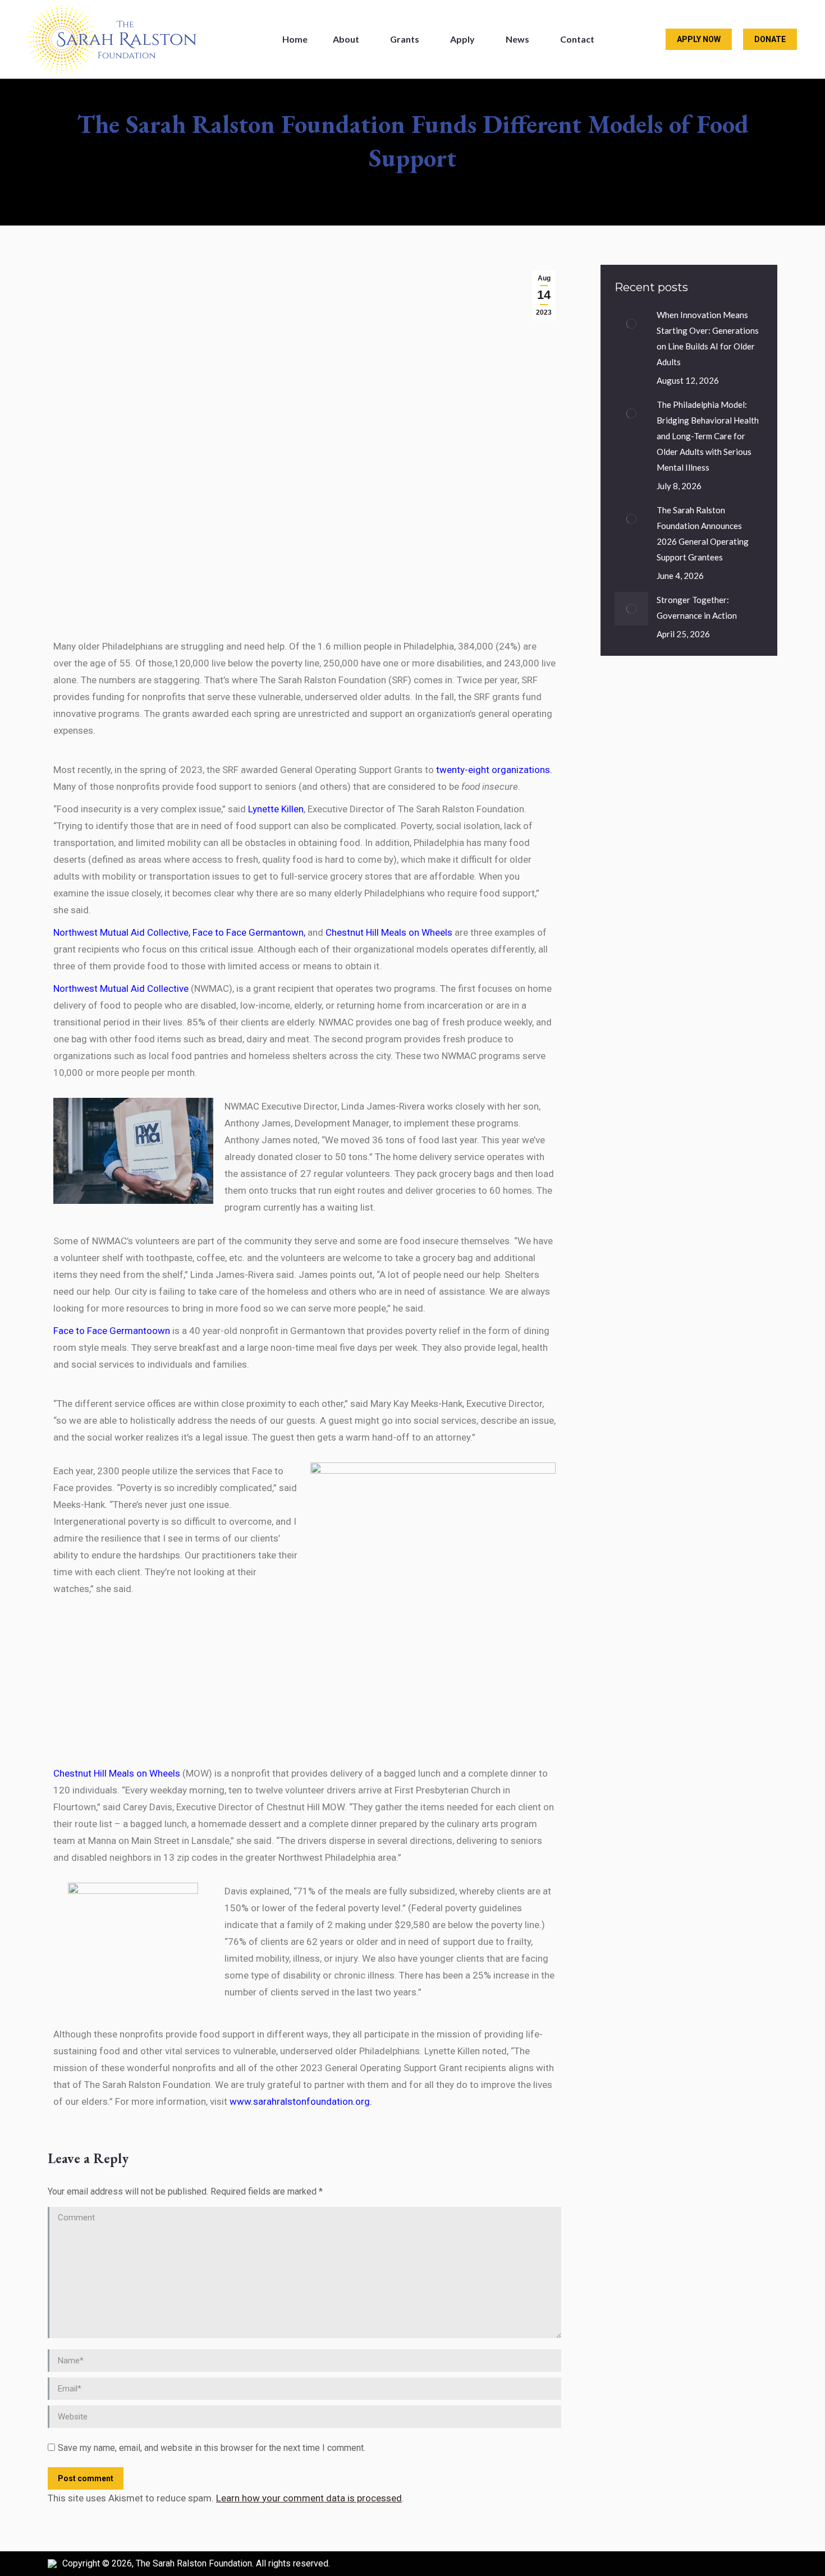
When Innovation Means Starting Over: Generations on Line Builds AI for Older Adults (708, 338)
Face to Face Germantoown (112, 1331)
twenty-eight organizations (493, 770)
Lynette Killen (276, 809)
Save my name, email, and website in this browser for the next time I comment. (212, 2448)
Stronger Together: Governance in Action (697, 608)
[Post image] (631, 324)
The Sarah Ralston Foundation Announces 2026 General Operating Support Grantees (703, 533)
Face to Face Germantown (248, 932)
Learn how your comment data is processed (309, 2498)
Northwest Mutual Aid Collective (121, 932)
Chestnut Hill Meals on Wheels (389, 932)
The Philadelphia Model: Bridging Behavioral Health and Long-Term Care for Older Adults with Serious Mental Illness (708, 436)
